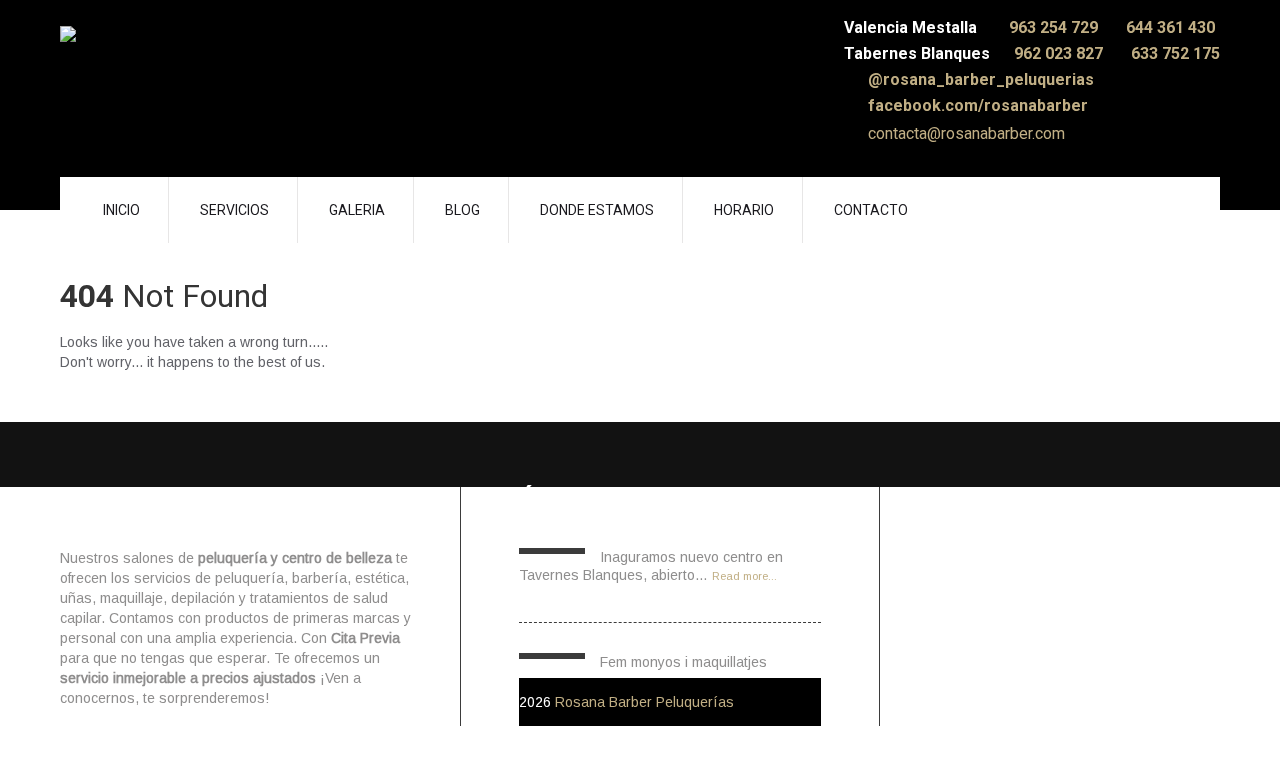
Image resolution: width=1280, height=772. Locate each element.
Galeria (357, 210)
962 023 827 (1060, 53)
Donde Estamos (597, 210)
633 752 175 (1175, 53)
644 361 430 (1170, 27)
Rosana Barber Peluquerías (644, 702)
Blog (462, 210)
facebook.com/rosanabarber (976, 105)
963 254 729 (1055, 27)
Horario (744, 210)
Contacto (871, 210)
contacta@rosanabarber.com (964, 133)
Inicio (121, 210)
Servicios (234, 210)
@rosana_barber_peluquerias (979, 79)
